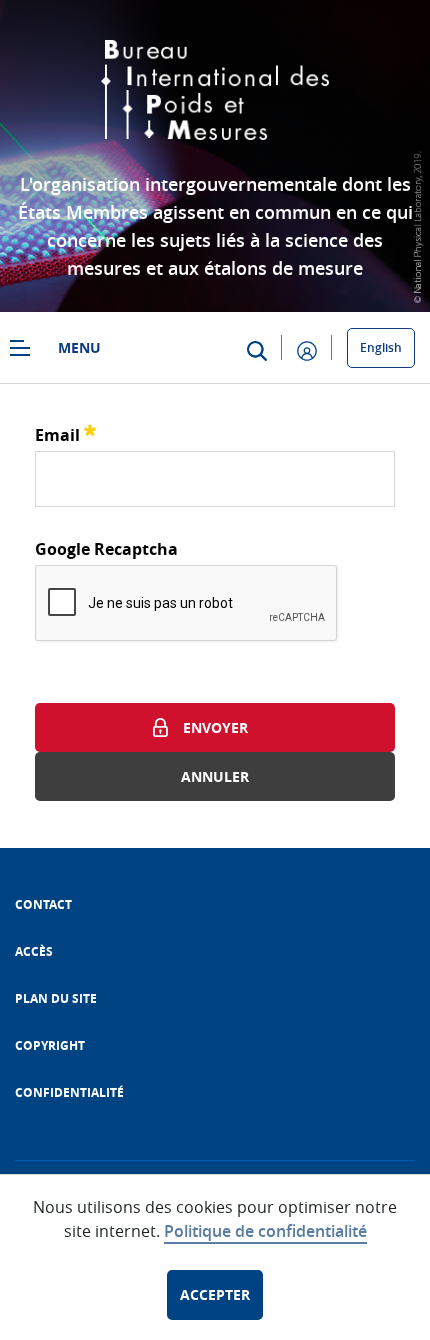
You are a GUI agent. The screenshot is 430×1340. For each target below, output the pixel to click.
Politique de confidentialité (265, 1231)
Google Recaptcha (106, 549)
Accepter (215, 1294)
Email (65, 432)
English (381, 347)
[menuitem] (43, 904)
